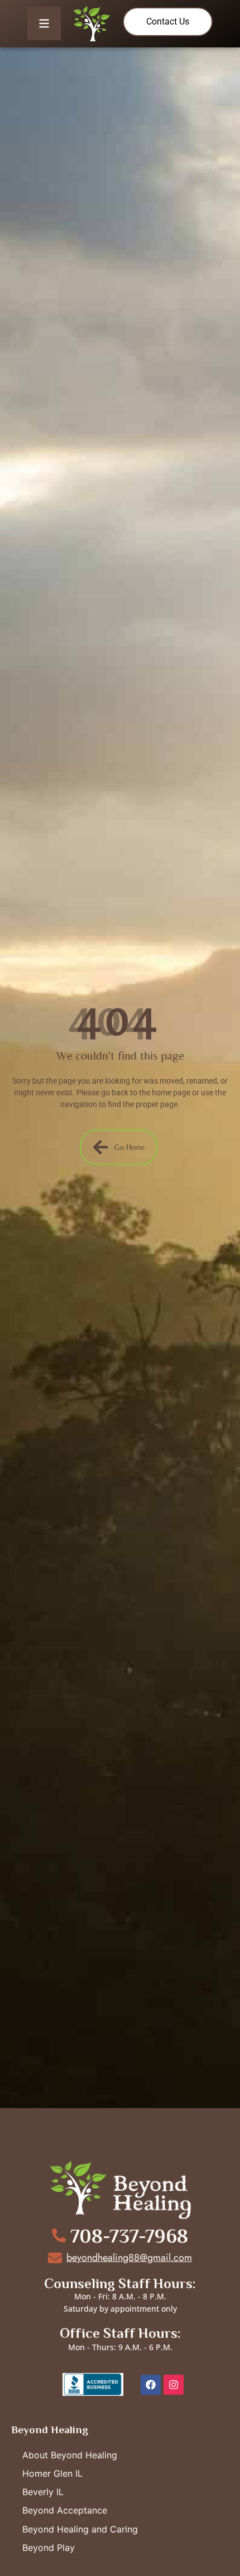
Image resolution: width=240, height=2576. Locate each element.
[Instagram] (174, 2385)
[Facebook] (151, 2385)
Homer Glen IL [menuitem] (52, 2473)
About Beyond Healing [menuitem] (70, 2455)
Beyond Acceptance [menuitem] (65, 2510)
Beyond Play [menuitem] (49, 2548)
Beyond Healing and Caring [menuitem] (80, 2529)
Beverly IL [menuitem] (43, 2492)
